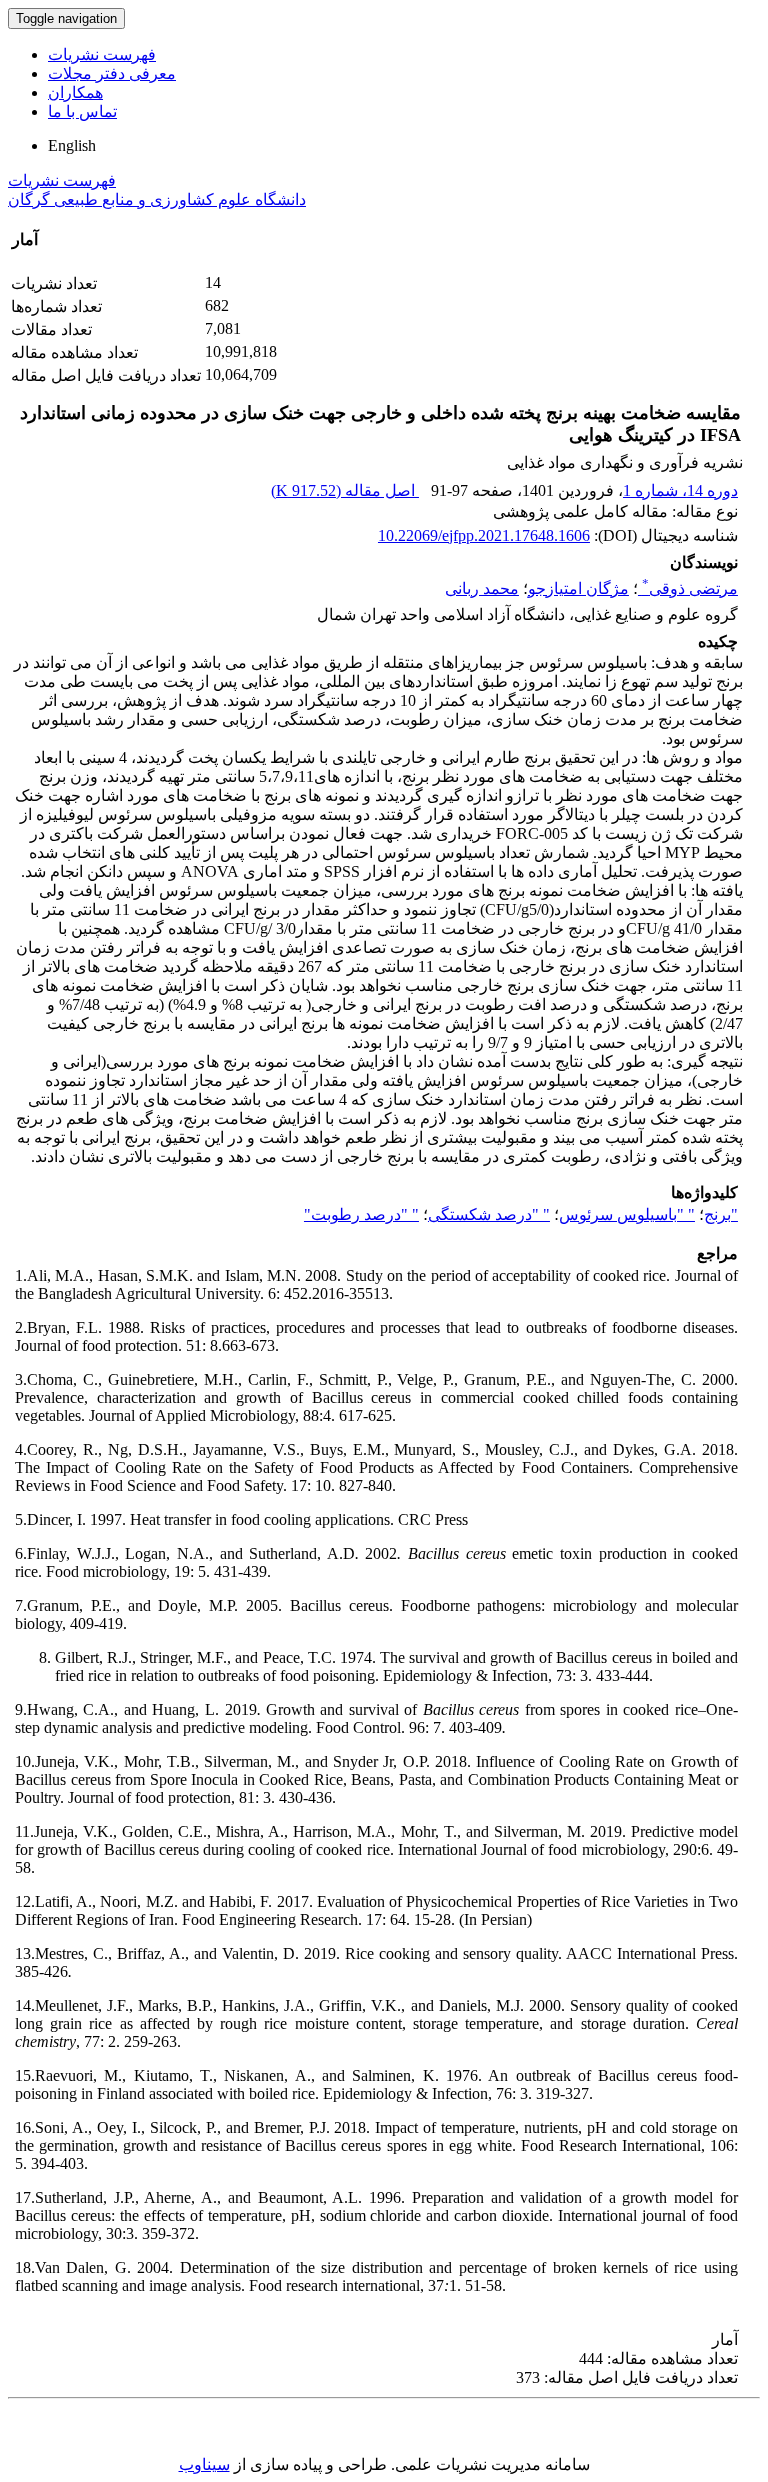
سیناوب (204, 2464)
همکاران (75, 92)
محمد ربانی (482, 588)
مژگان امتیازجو (578, 588)
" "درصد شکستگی (489, 1214)
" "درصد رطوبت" (361, 1214)
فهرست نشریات (102, 54)
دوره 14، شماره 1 (680, 490)
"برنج (721, 1214)
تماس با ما (82, 111)
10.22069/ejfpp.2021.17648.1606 (484, 535)
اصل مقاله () (345, 490)
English (72, 145)
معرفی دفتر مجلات (112, 73)
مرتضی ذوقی (690, 588)
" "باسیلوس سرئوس (627, 1214)
